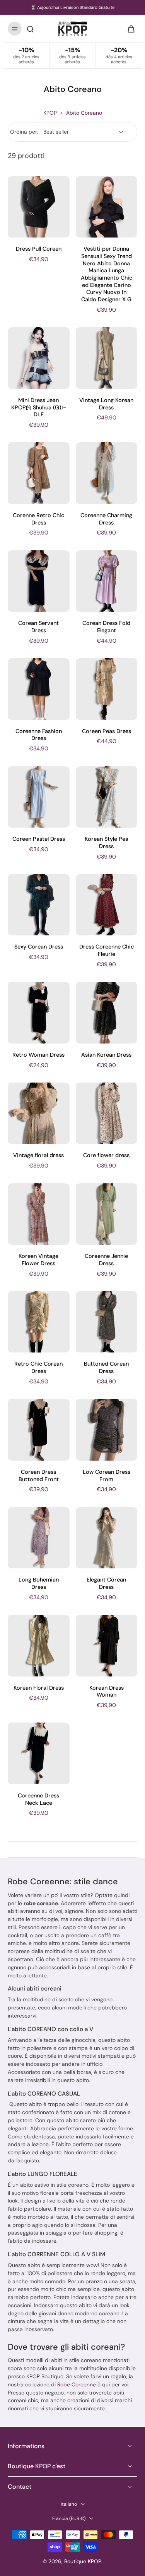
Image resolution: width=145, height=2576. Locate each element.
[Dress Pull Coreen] (39, 207)
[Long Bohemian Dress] (39, 1538)
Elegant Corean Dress (106, 1583)
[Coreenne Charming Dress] (107, 473)
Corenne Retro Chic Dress (38, 519)
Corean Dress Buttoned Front (39, 1476)
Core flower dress (106, 1155)
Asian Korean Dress (106, 1055)
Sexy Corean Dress (39, 947)
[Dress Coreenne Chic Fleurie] (107, 905)
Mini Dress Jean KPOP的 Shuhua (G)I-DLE (39, 407)
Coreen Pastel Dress (39, 839)
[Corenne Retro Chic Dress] (39, 473)
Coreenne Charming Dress (106, 519)
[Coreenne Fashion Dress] (39, 689)
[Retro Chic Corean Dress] (39, 1322)
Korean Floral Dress (39, 1688)
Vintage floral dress (38, 1155)
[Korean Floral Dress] (39, 1646)
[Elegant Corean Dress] (107, 1538)
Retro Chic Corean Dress (38, 1367)
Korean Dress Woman (107, 1691)
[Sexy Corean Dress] (39, 905)
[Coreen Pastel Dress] (39, 797)
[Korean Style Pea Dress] (107, 797)
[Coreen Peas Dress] (107, 689)
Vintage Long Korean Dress (106, 404)
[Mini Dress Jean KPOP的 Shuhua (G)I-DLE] (39, 358)
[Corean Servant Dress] (39, 581)
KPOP (50, 113)
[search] (30, 29)
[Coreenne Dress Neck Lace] (39, 1753)
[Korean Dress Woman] (107, 1646)
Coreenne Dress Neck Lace (38, 1799)
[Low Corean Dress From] (107, 1430)
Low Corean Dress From (107, 1476)
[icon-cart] (129, 29)
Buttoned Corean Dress (106, 1367)
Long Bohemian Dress (39, 1583)
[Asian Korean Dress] (107, 1013)
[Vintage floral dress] (39, 1113)
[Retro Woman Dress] (39, 1013)
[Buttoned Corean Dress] (107, 1322)
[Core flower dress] (107, 1113)
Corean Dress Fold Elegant (106, 627)
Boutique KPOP (83, 2561)
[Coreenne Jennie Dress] (107, 1214)
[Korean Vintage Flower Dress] (39, 1214)
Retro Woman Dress (38, 1055)
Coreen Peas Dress (107, 731)
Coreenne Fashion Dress (39, 735)
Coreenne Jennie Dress (106, 1260)
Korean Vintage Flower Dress (38, 1260)
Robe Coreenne (77, 2384)
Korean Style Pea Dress (107, 843)
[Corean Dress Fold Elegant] (107, 581)
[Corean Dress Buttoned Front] (39, 1430)
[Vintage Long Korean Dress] (107, 358)
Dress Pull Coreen (39, 249)
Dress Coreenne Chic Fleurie (107, 950)
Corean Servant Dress (38, 627)
